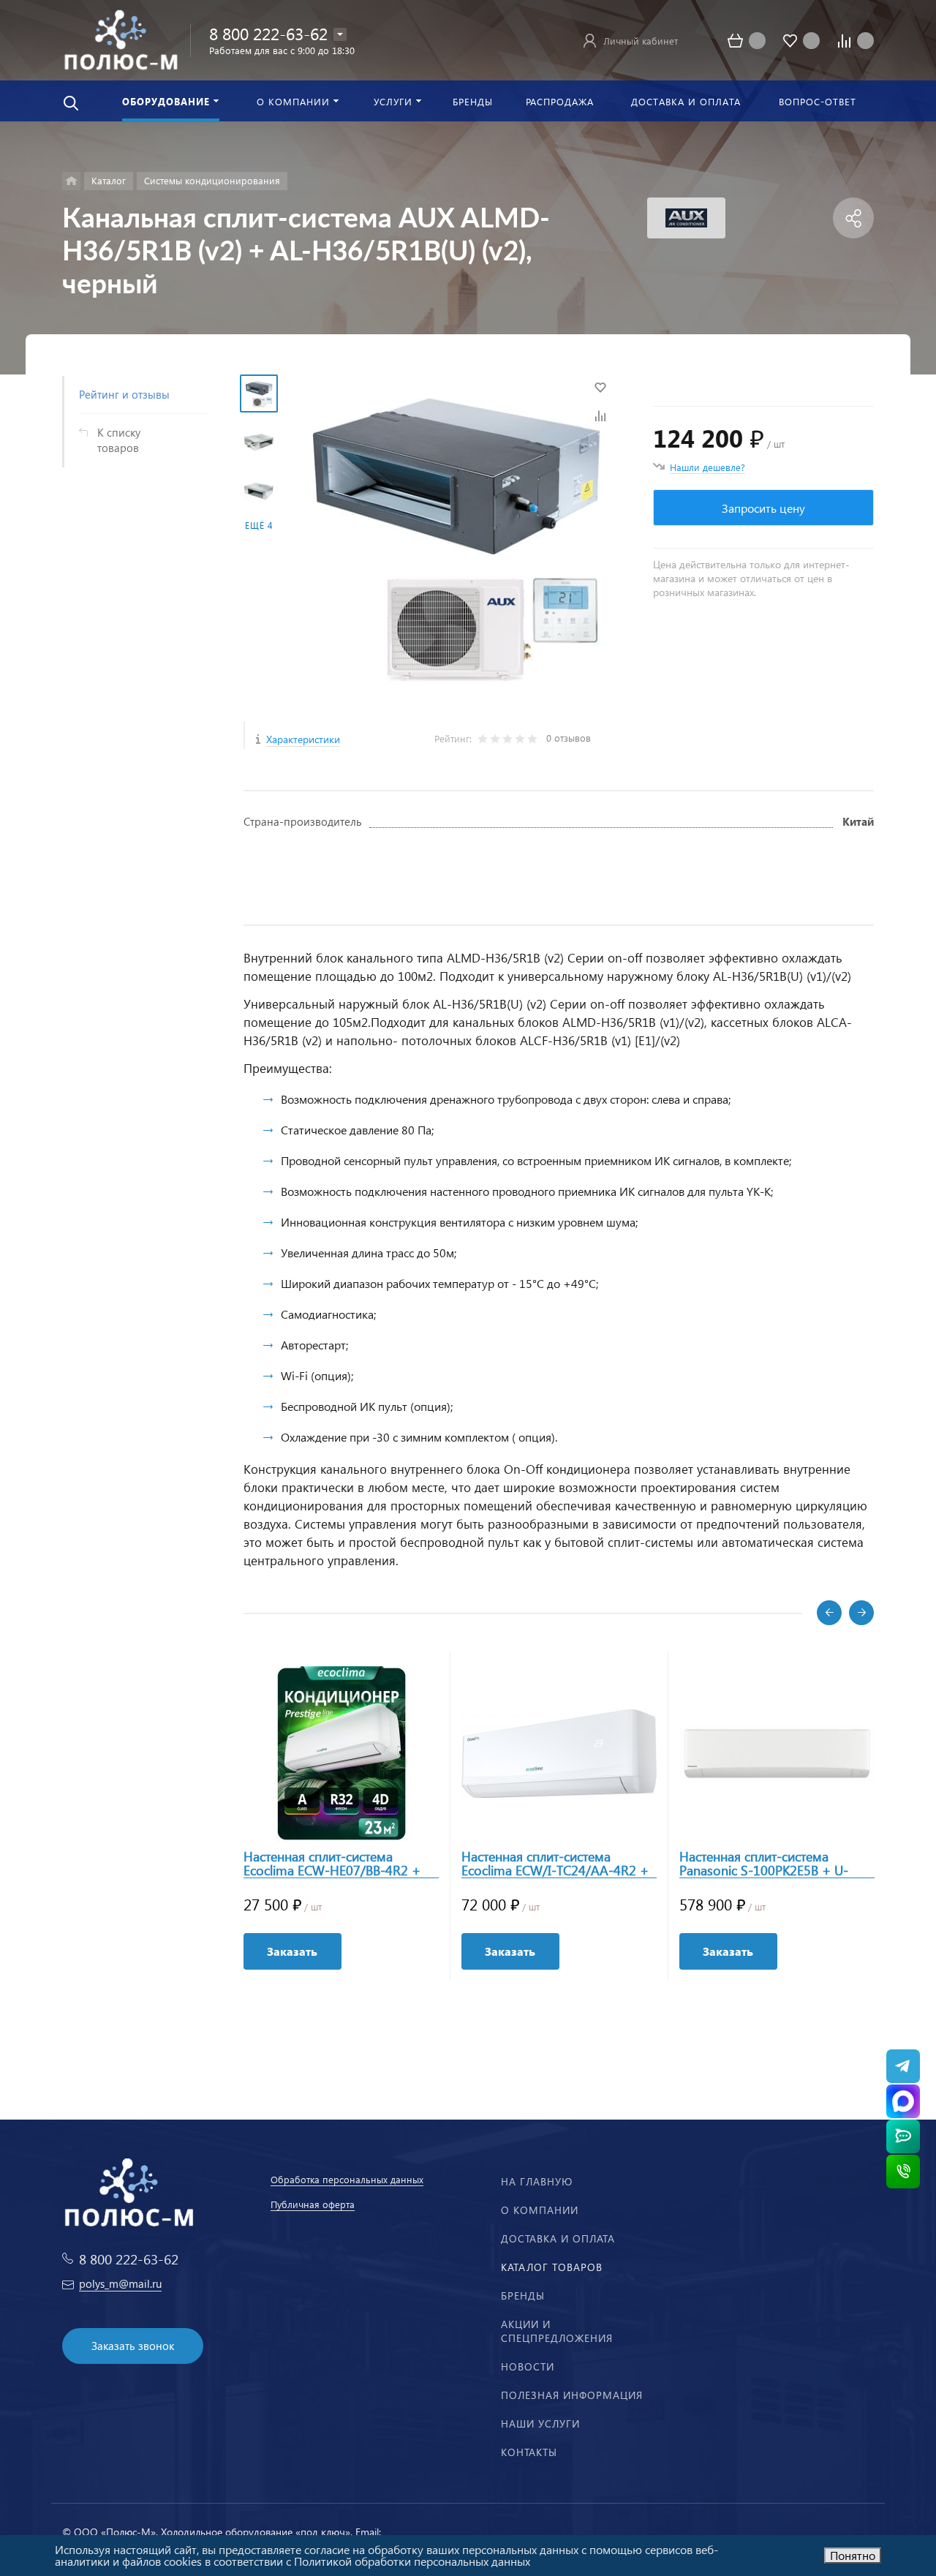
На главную (537, 2181)
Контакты (529, 2452)
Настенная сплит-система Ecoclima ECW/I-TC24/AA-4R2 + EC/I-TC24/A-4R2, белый (555, 1864)
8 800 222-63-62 (268, 33)
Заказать (292, 1951)
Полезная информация (572, 2395)
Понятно (853, 2555)
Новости (528, 2366)
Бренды (523, 2296)
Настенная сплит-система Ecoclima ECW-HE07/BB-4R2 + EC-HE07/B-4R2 (332, 1864)
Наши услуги (540, 2424)
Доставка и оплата (558, 2238)
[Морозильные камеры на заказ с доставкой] (71, 181)
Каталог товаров (552, 2267)
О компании (540, 2210)
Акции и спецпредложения (557, 2331)
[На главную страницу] (121, 38)
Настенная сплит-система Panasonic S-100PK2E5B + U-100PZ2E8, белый (764, 1864)
